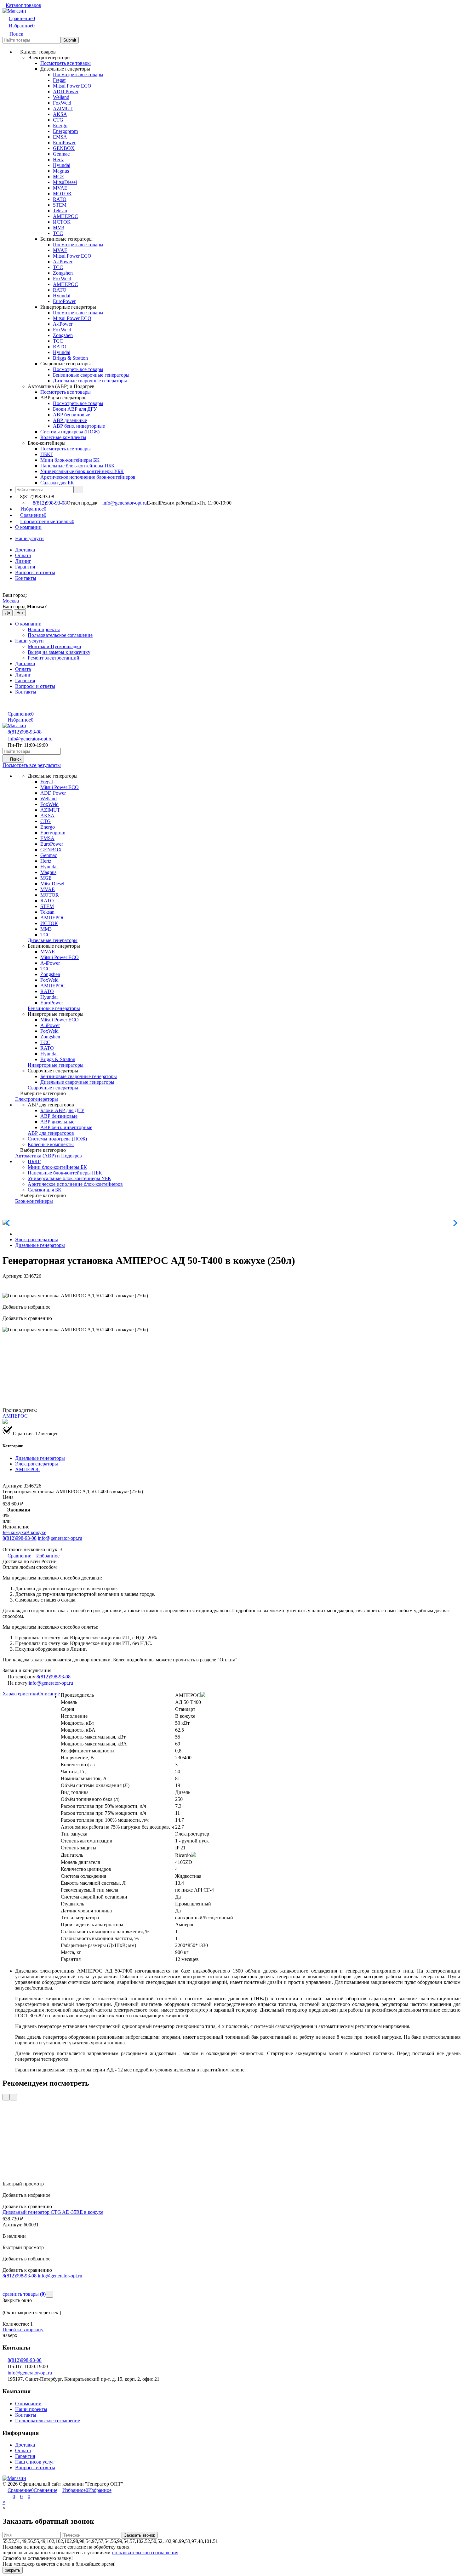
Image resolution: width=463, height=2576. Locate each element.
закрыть (13, 2570)
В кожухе (36, 1532)
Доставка (25, 550)
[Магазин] (14, 2478)
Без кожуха (14, 1532)
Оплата (23, 2450)
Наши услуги (29, 538)
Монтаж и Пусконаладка (54, 646)
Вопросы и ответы (35, 572)
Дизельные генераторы (40, 1245)
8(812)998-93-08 (50, 503)
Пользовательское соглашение (60, 635)
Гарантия (25, 567)
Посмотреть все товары (66, 63)
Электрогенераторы (37, 1239)
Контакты (26, 578)
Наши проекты (44, 629)
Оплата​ (23, 555)
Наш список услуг (35, 2462)
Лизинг (23, 561)
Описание (49, 1694)
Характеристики (20, 1694)
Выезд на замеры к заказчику (59, 652)
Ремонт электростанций (54, 658)
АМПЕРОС (15, 1416)
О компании (28, 527)
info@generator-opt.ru (125, 503)
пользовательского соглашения (145, 2553)
